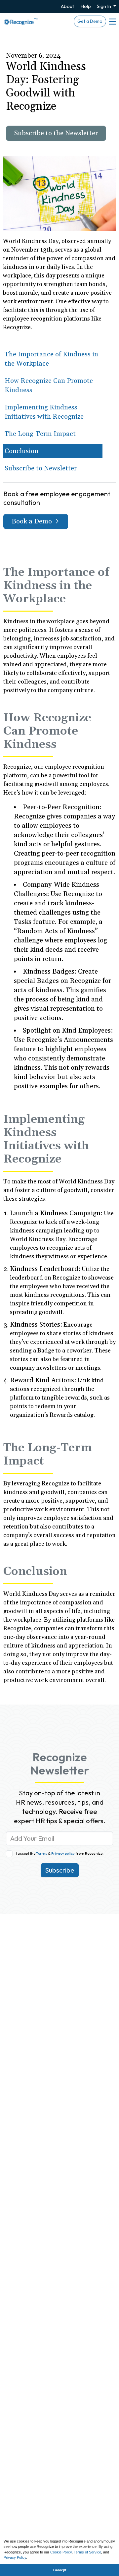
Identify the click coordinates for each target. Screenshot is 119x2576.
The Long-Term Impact (40, 434)
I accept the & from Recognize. (60, 1853)
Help (86, 6)
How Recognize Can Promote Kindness (49, 386)
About (67, 6)
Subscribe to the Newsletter (56, 133)
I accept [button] (60, 2570)
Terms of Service (87, 2552)
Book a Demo (33, 521)
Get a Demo (90, 21)
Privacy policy (63, 1853)
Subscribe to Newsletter (41, 468)
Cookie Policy (61, 2552)
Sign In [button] (104, 6)
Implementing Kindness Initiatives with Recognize (44, 412)
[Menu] (112, 22)
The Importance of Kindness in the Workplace (51, 359)
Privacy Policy (15, 2557)
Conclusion (21, 451)
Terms (42, 1853)
